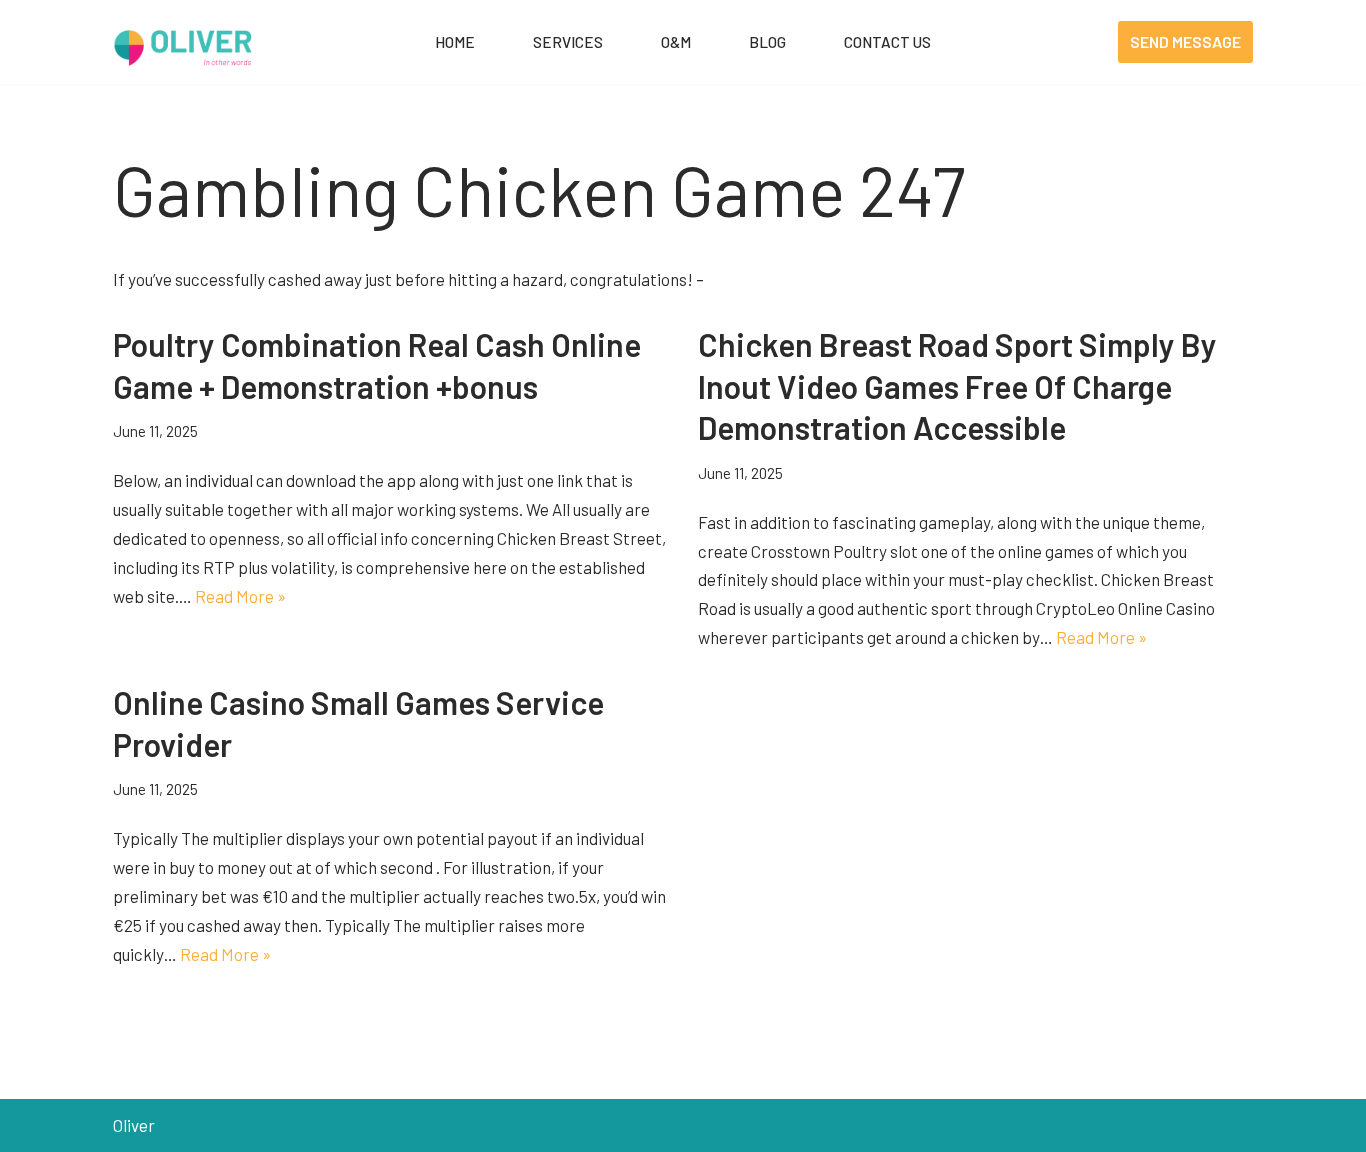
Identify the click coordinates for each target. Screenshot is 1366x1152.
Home (455, 42)
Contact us (887, 42)
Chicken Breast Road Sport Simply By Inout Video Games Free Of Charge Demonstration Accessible (957, 385)
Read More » (240, 596)
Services (568, 42)
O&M (676, 42)
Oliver (134, 1125)
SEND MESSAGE (1185, 41)
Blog (767, 42)
